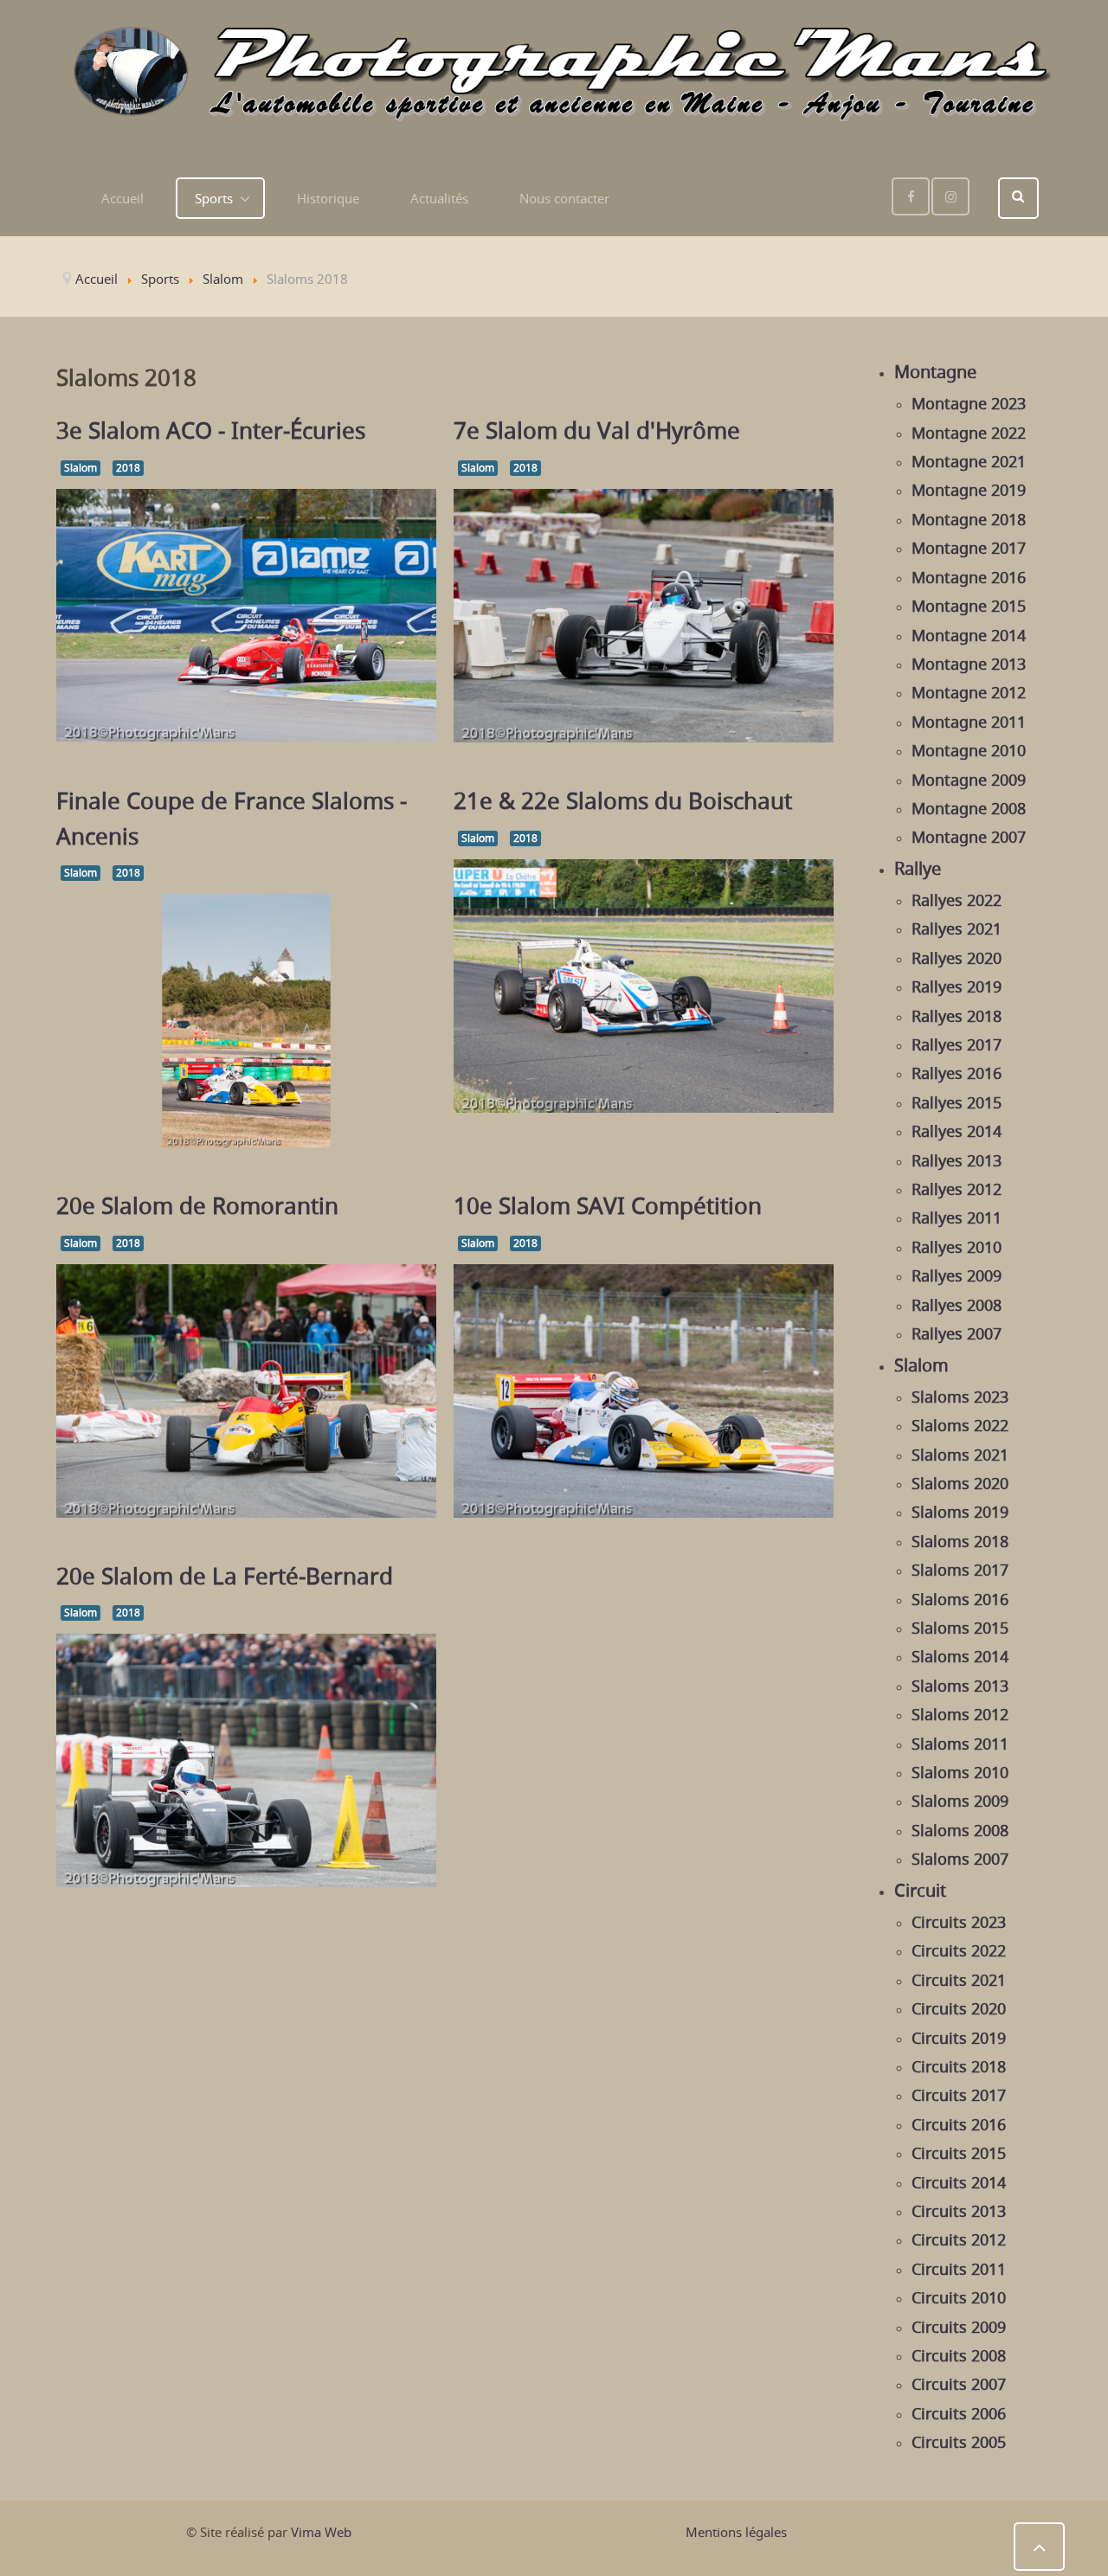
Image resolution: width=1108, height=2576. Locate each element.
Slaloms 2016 (960, 1599)
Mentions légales (736, 2532)
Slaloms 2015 (960, 1628)
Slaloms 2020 (960, 1483)
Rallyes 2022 (957, 900)
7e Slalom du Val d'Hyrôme (597, 430)
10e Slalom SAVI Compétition (608, 1205)
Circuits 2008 (959, 2355)
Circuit (920, 1891)
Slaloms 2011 (960, 1744)
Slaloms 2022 (960, 1425)
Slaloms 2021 (960, 1455)
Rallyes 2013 (957, 1160)
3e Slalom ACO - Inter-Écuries (211, 430)
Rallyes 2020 (957, 958)
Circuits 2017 (959, 2095)
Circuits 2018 (959, 2066)
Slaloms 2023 (960, 1397)
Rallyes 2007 (957, 1333)
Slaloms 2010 (960, 1772)
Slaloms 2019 (960, 1512)
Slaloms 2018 (960, 1541)
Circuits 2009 (959, 2327)
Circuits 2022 (959, 1950)
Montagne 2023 (969, 403)
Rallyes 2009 (957, 1275)
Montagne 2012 (969, 692)
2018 (128, 468)
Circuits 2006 (959, 2413)
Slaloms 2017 (960, 1570)
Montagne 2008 (969, 808)
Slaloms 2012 (960, 1714)
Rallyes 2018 (957, 1016)
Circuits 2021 (959, 1980)
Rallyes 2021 (957, 928)
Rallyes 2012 (957, 1189)
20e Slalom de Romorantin (197, 1205)
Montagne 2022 (969, 433)
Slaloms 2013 (960, 1686)
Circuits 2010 (959, 2297)
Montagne (935, 372)
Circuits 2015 (959, 2153)
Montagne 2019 (969, 490)
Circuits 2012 (959, 2239)
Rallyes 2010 (957, 1247)
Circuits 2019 (959, 2038)
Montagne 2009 (969, 780)
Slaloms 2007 (960, 1859)
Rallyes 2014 (957, 1131)
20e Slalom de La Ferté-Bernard (225, 1576)
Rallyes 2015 (957, 1102)
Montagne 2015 (969, 606)
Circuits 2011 (959, 2269)
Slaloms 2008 (960, 1830)
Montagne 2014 (969, 635)
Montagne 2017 (969, 548)
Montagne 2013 (969, 664)
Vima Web (321, 2532)
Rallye (918, 869)
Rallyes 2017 (957, 1044)
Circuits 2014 (959, 2182)
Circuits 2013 (959, 2211)
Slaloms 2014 (960, 1656)
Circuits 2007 (959, 2384)
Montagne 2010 (969, 750)
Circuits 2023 (959, 1922)
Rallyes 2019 (957, 986)
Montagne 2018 (969, 519)
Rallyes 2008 (957, 1305)
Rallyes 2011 (957, 1217)
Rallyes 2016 (957, 1073)
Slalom (81, 468)
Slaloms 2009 (960, 1801)
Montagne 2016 (969, 577)
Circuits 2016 (959, 2124)
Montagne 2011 (969, 722)
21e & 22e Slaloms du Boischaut (623, 800)
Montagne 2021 (969, 461)
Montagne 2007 (969, 837)
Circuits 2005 (959, 2442)
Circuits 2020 (959, 2008)
